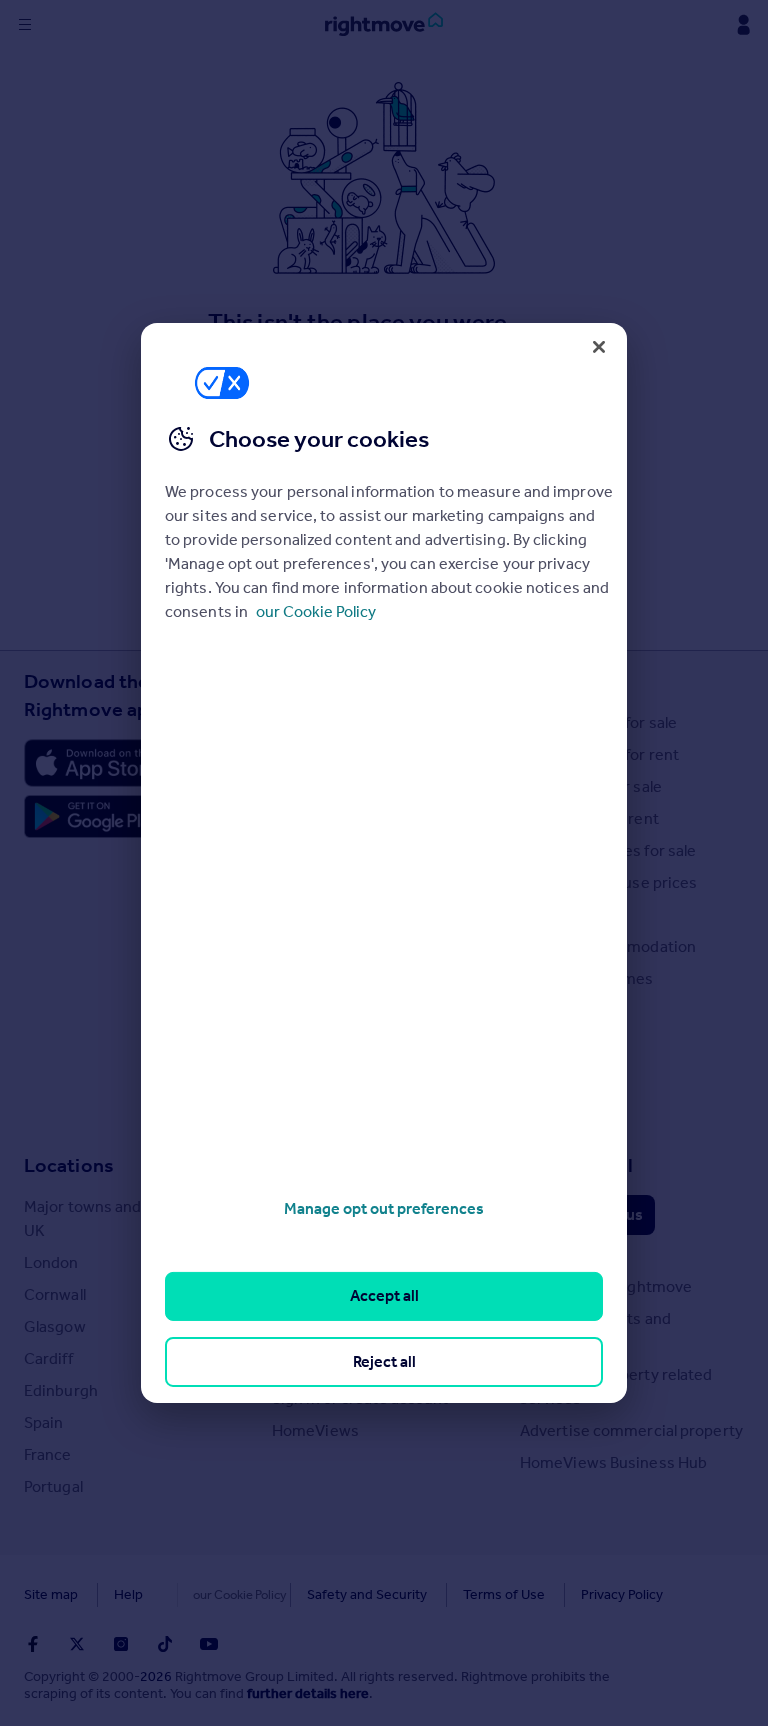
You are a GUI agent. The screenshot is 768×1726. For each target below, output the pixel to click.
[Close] (599, 347)
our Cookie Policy (316, 611)
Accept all (384, 1295)
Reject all (384, 1361)
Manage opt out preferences (384, 1208)
